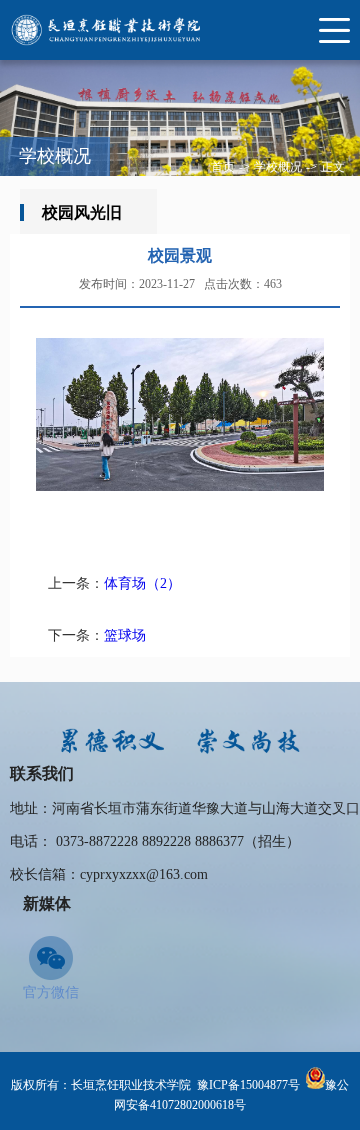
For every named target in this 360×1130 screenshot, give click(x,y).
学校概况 (278, 167)
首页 (223, 167)
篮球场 (125, 635)
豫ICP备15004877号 (248, 1085)
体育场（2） (142, 583)
